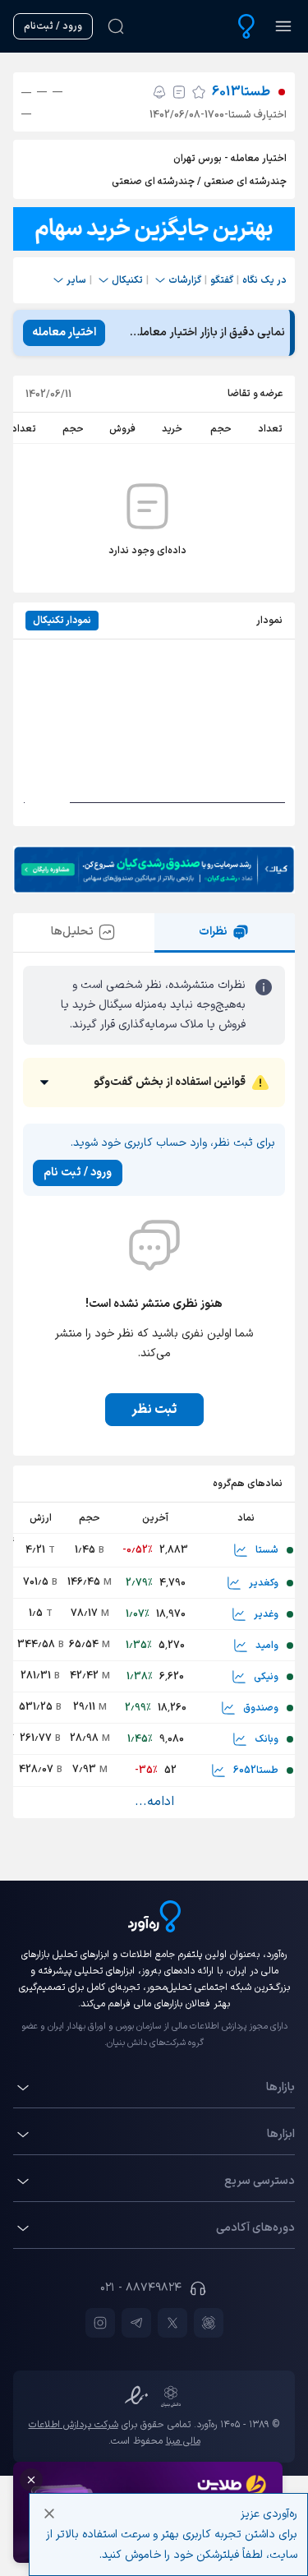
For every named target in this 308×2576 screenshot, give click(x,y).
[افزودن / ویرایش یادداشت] (179, 92)
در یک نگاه (264, 280)
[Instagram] (100, 2323)
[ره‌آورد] (246, 26)
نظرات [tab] (213, 932)
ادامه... (154, 1802)
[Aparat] (209, 2323)
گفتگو (222, 280)
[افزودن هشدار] (159, 92)
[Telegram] (136, 2323)
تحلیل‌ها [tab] (72, 932)
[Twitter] (172, 2323)
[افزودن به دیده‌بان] (199, 92)
